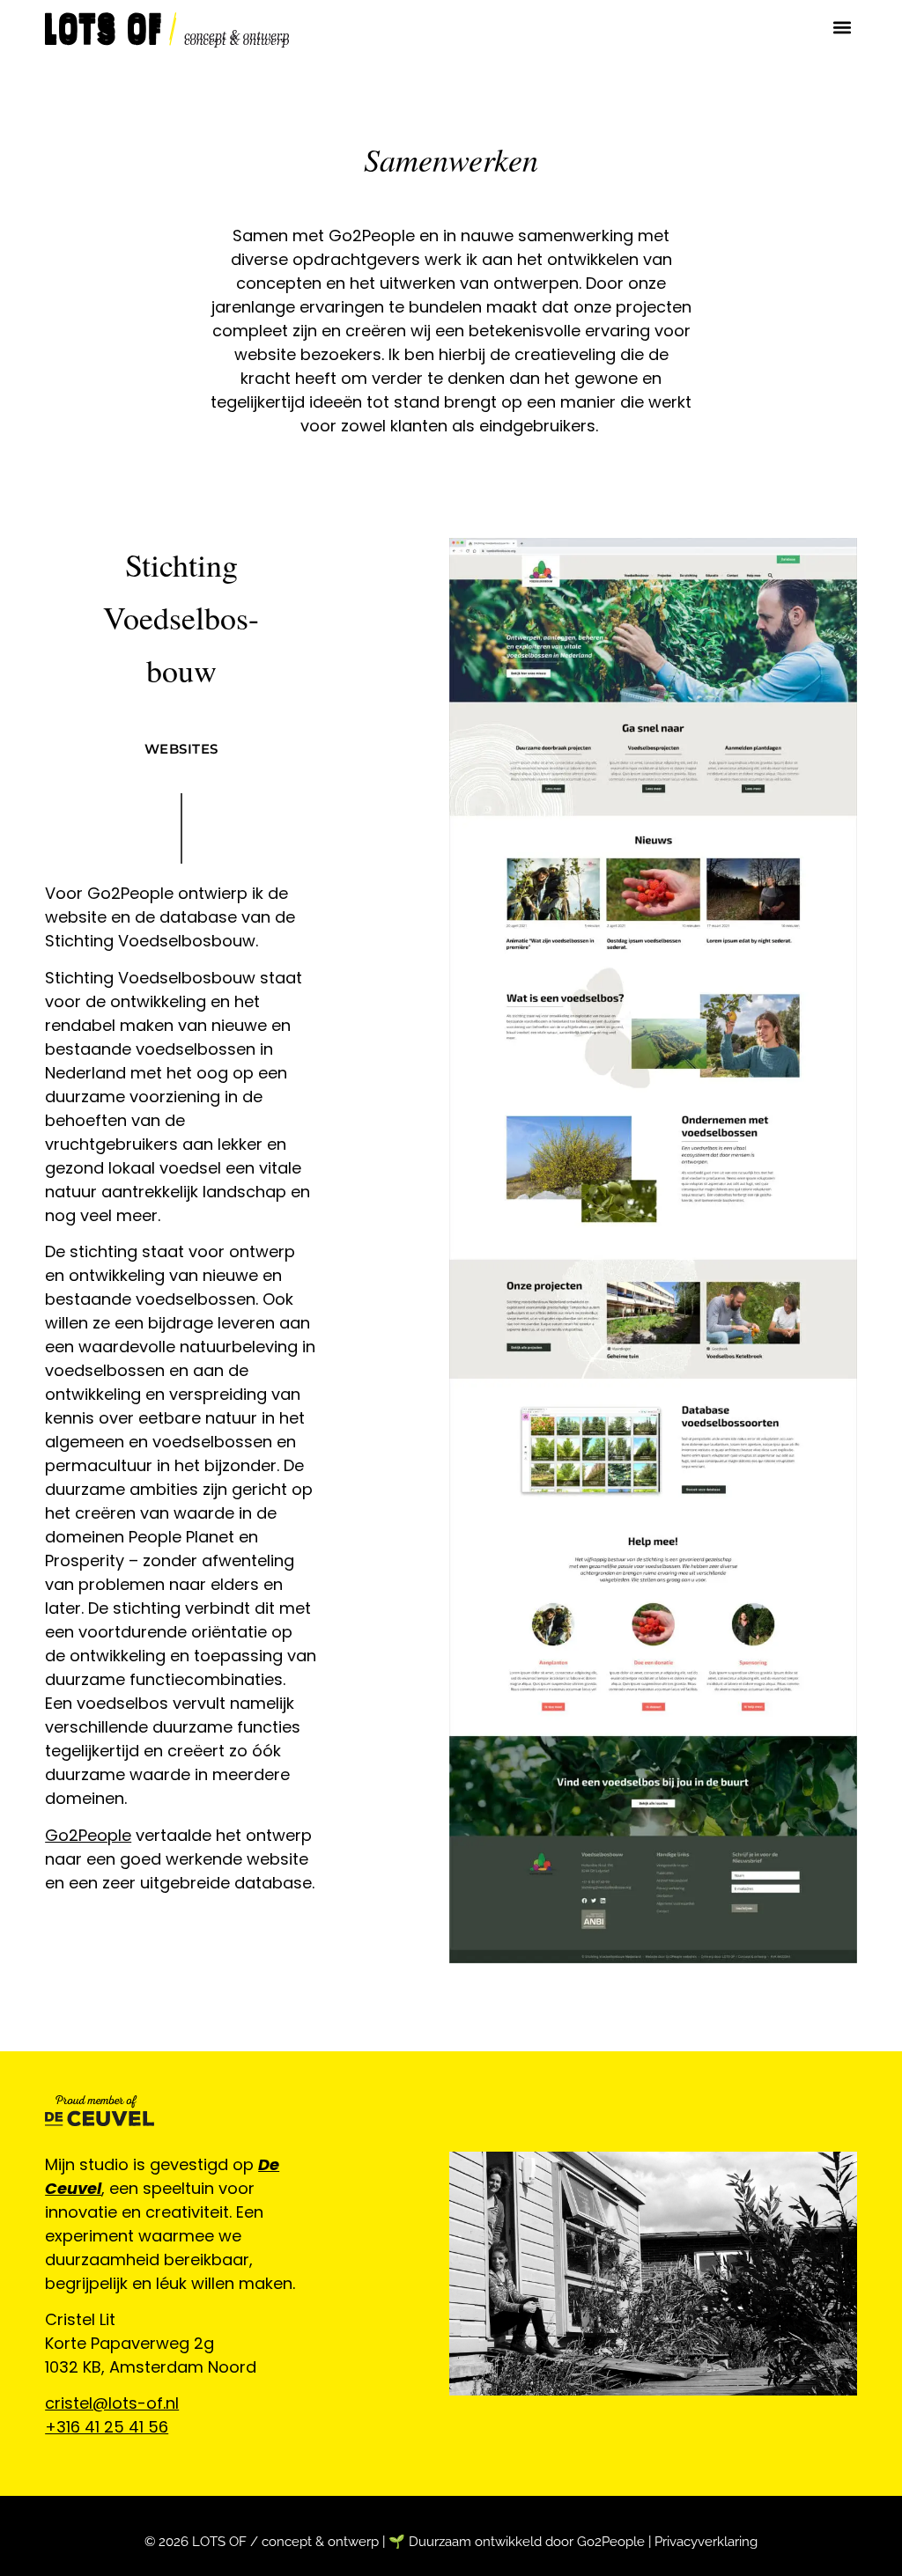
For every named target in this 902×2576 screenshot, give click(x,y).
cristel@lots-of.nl (112, 2403)
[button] (843, 28)
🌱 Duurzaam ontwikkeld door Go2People (517, 2542)
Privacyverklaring (706, 2542)
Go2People (88, 1835)
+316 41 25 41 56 (107, 2427)
